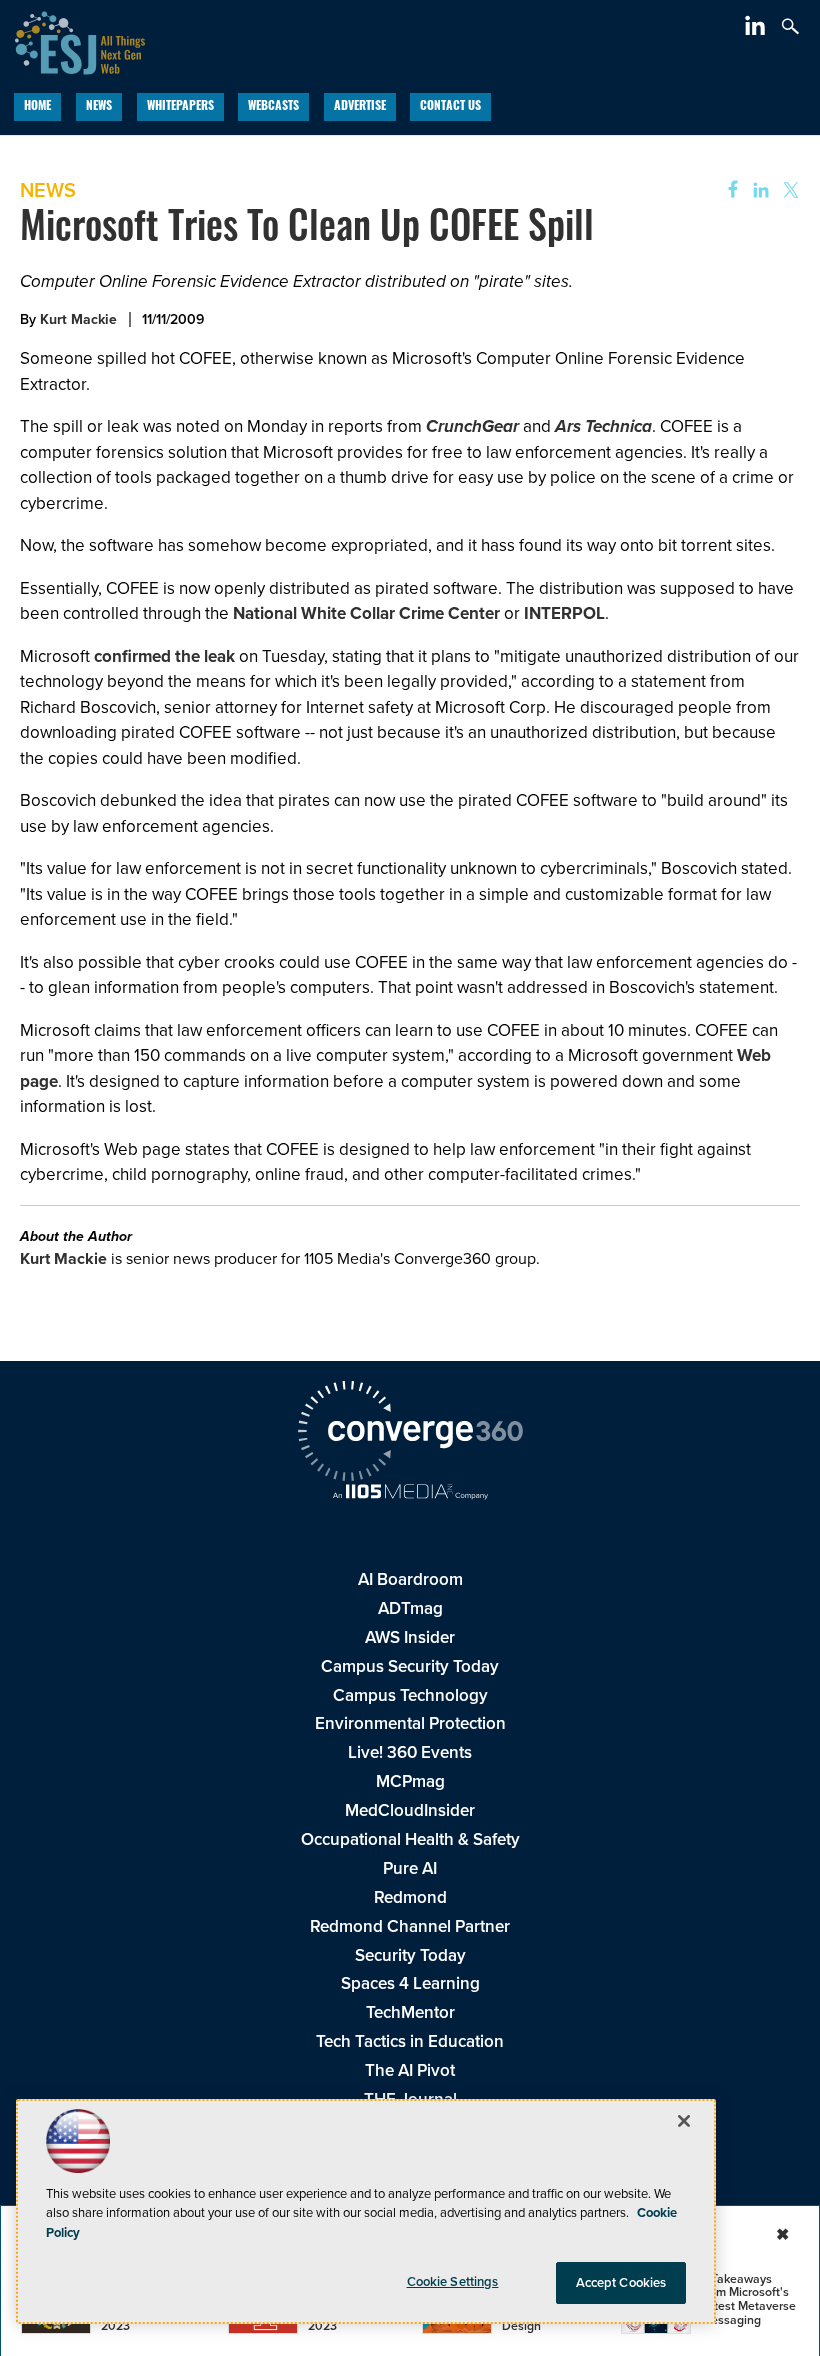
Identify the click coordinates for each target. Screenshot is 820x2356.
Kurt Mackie (78, 319)
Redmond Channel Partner (410, 1926)
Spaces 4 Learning (410, 1983)
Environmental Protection (410, 1723)
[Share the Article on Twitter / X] (788, 190)
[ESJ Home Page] (72, 40)
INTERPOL (564, 613)
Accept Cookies (621, 2282)
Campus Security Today (410, 1666)
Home (37, 107)
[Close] (684, 2121)
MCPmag (410, 1781)
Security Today (410, 1955)
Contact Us (450, 107)
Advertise (360, 107)
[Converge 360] (410, 1434)
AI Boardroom (410, 1579)
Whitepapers (180, 107)
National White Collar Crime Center (366, 613)
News (99, 107)
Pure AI (410, 1868)
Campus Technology (410, 1695)
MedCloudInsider (410, 1810)
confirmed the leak (164, 656)
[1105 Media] (410, 1494)
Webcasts (273, 107)
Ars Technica (603, 426)
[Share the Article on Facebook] (726, 190)
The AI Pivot (410, 2070)
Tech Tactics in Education (410, 2041)
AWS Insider (410, 1637)
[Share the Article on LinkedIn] (757, 190)
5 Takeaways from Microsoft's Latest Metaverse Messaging (748, 2299)
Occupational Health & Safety (410, 1839)
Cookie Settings (453, 2281)
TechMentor (410, 2012)
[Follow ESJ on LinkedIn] (757, 29)
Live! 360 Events (410, 1752)
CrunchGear (472, 426)
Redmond (410, 1897)
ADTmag (410, 1608)
